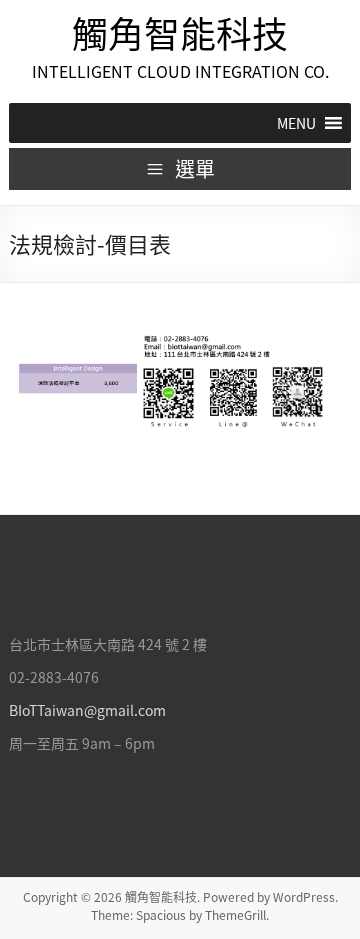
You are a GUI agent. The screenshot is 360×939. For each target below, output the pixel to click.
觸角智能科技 (180, 33)
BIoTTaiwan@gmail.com (87, 710)
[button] (296, 123)
